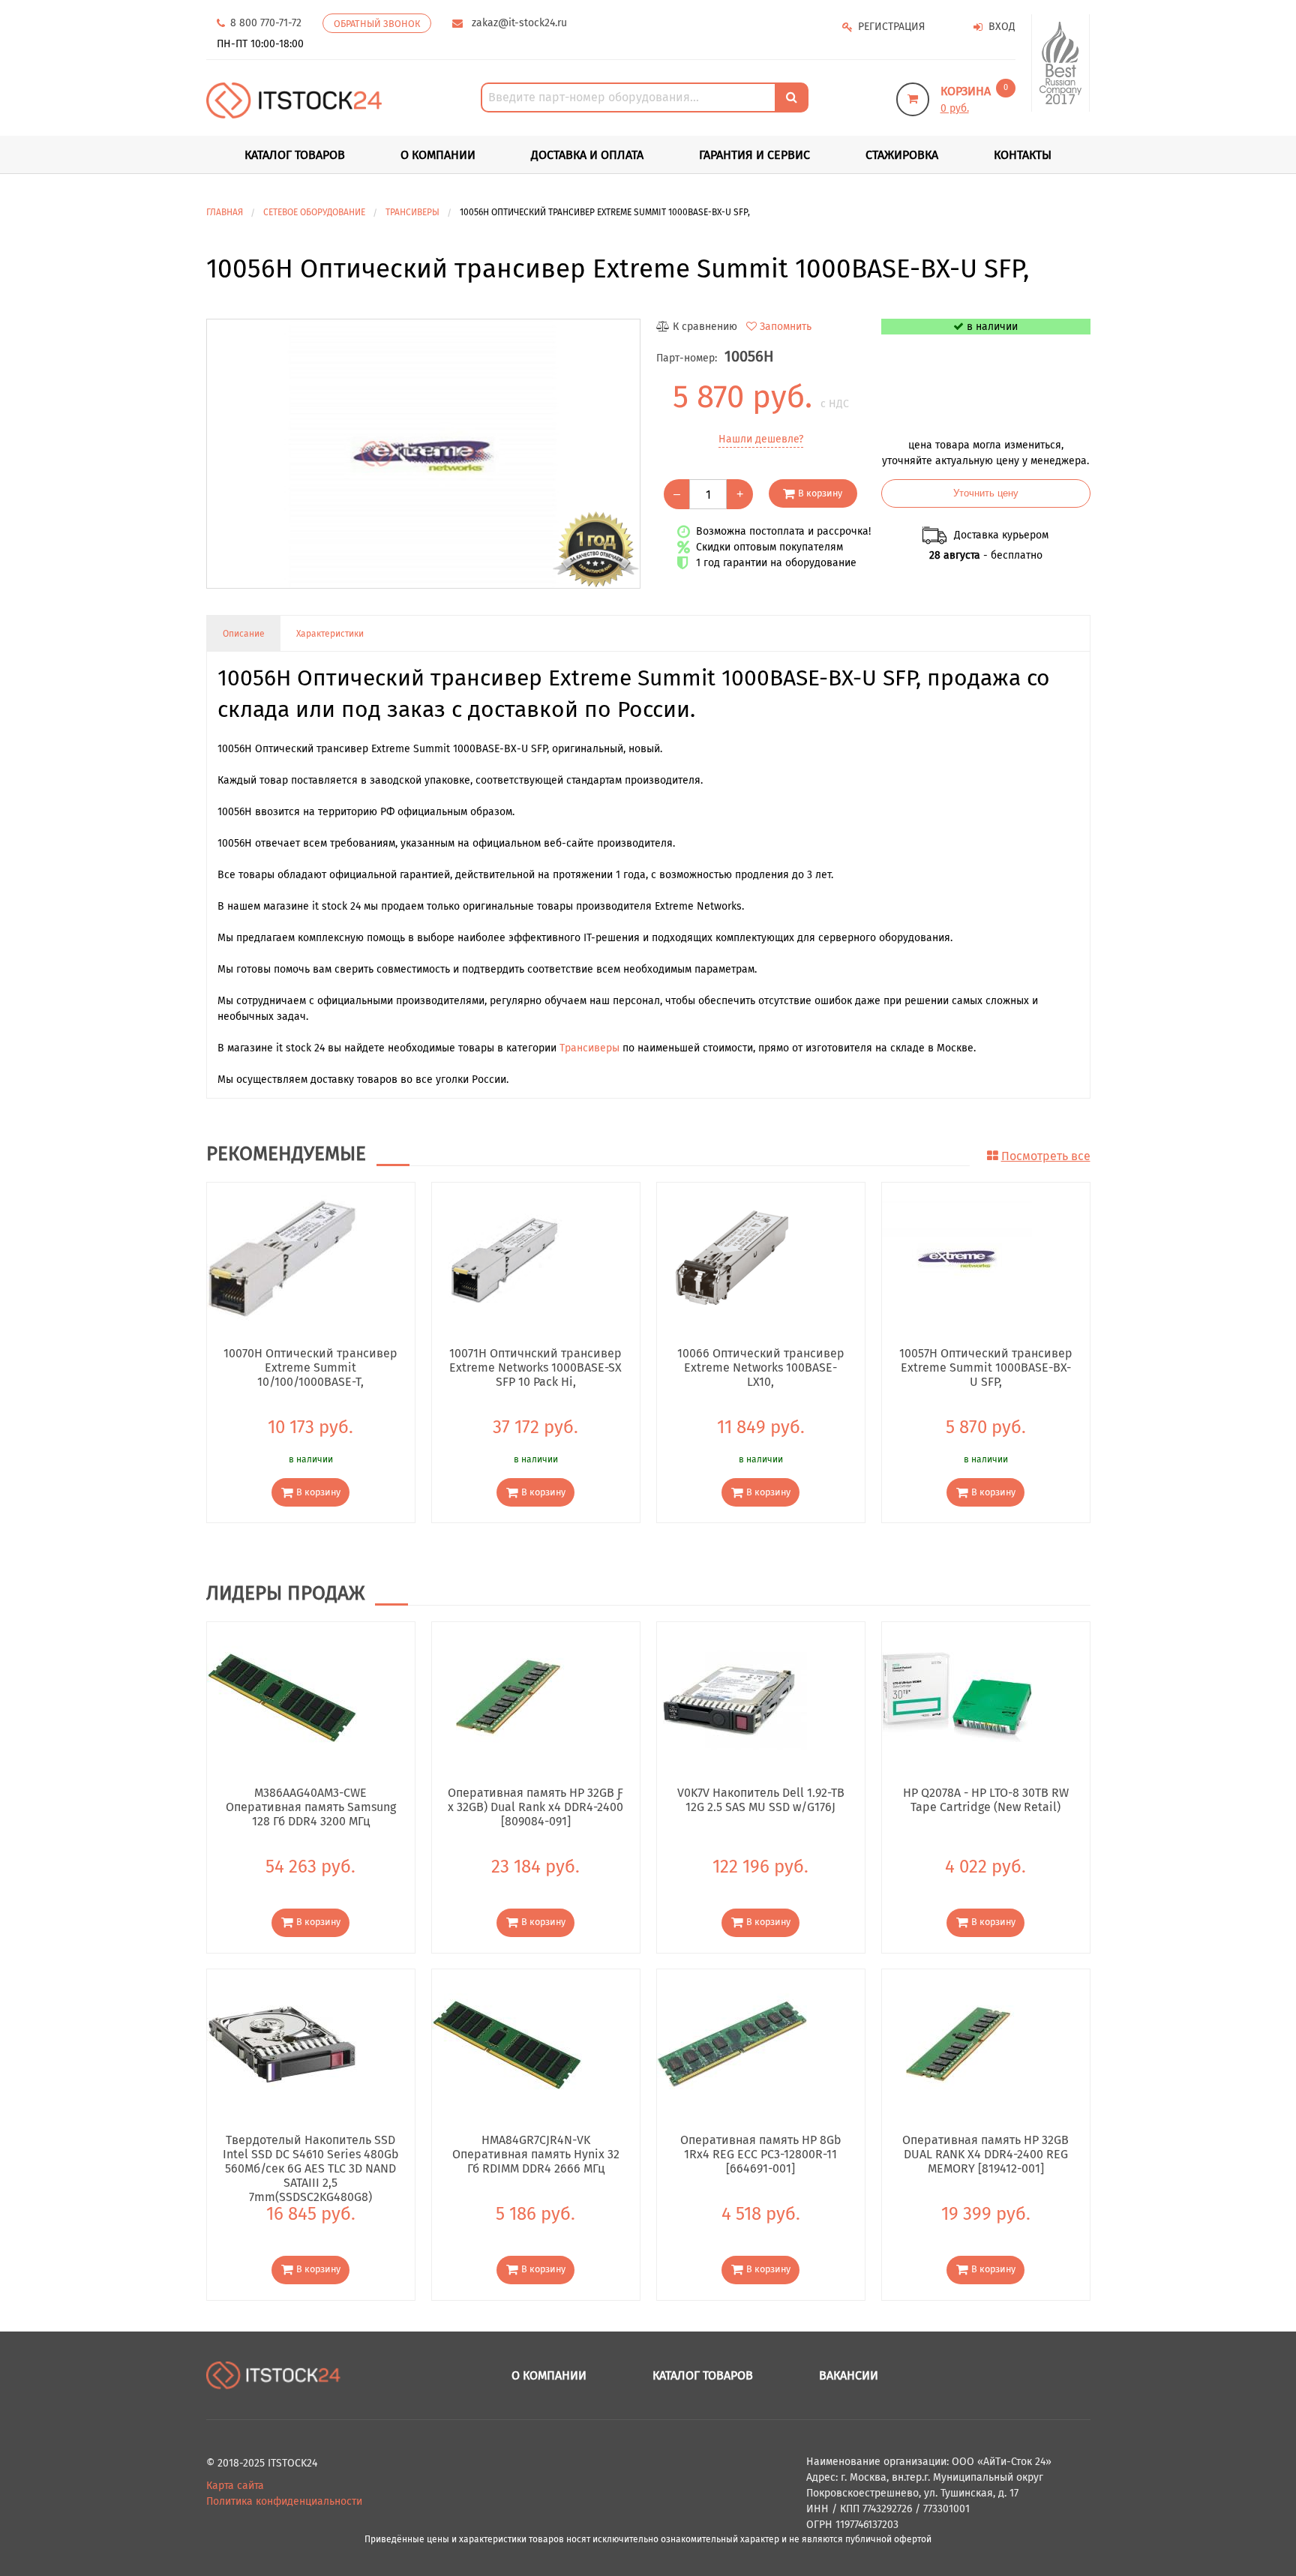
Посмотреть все (1046, 1156)
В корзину (820, 493)
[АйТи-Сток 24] (294, 100)
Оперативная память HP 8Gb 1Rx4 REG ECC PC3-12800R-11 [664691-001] (761, 2154)
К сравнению (705, 327)
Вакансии (849, 2375)
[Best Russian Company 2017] (1061, 63)
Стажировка (902, 155)
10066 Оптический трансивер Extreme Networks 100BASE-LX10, (761, 1367)
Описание (244, 634)
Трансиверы (589, 1048)
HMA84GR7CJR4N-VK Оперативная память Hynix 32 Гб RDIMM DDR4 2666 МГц (536, 2154)
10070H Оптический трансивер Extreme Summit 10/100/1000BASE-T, (310, 1367)
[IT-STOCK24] (274, 2375)
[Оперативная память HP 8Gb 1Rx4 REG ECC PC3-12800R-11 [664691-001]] (732, 2043)
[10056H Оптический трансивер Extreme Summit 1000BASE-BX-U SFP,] (423, 454)
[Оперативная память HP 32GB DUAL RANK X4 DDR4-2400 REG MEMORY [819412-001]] (957, 2043)
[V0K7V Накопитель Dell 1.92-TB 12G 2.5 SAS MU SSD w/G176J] (732, 1697)
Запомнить (786, 327)
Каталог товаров (703, 2375)
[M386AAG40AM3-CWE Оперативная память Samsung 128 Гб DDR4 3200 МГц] (282, 1697)
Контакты (1023, 155)
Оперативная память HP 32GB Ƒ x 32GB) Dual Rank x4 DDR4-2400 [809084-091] (535, 1807)
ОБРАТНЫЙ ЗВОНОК (377, 24)
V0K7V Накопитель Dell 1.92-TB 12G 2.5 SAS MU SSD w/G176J (761, 1800)
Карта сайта (235, 2486)
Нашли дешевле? (761, 439)
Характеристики (330, 634)
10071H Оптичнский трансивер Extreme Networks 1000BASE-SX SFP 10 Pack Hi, (535, 1367)
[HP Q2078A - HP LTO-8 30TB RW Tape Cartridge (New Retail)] (957, 1697)
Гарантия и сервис (754, 155)
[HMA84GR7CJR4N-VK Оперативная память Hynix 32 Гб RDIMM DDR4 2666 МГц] (507, 2043)
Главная (225, 212)
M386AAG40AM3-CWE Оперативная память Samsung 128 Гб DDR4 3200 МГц (311, 1807)
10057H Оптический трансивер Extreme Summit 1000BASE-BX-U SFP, (986, 1367)
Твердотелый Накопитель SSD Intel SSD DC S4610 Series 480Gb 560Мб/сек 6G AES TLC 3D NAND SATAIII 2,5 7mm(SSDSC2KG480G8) (311, 2154)
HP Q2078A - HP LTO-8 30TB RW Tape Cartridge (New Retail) (986, 1800)
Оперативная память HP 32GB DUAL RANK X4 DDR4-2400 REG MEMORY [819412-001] (985, 2154)
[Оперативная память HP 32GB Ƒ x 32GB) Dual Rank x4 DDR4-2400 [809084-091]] (507, 1697)
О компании (438, 155)
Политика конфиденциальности (284, 2501)
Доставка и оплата (587, 155)
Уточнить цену (986, 493)
